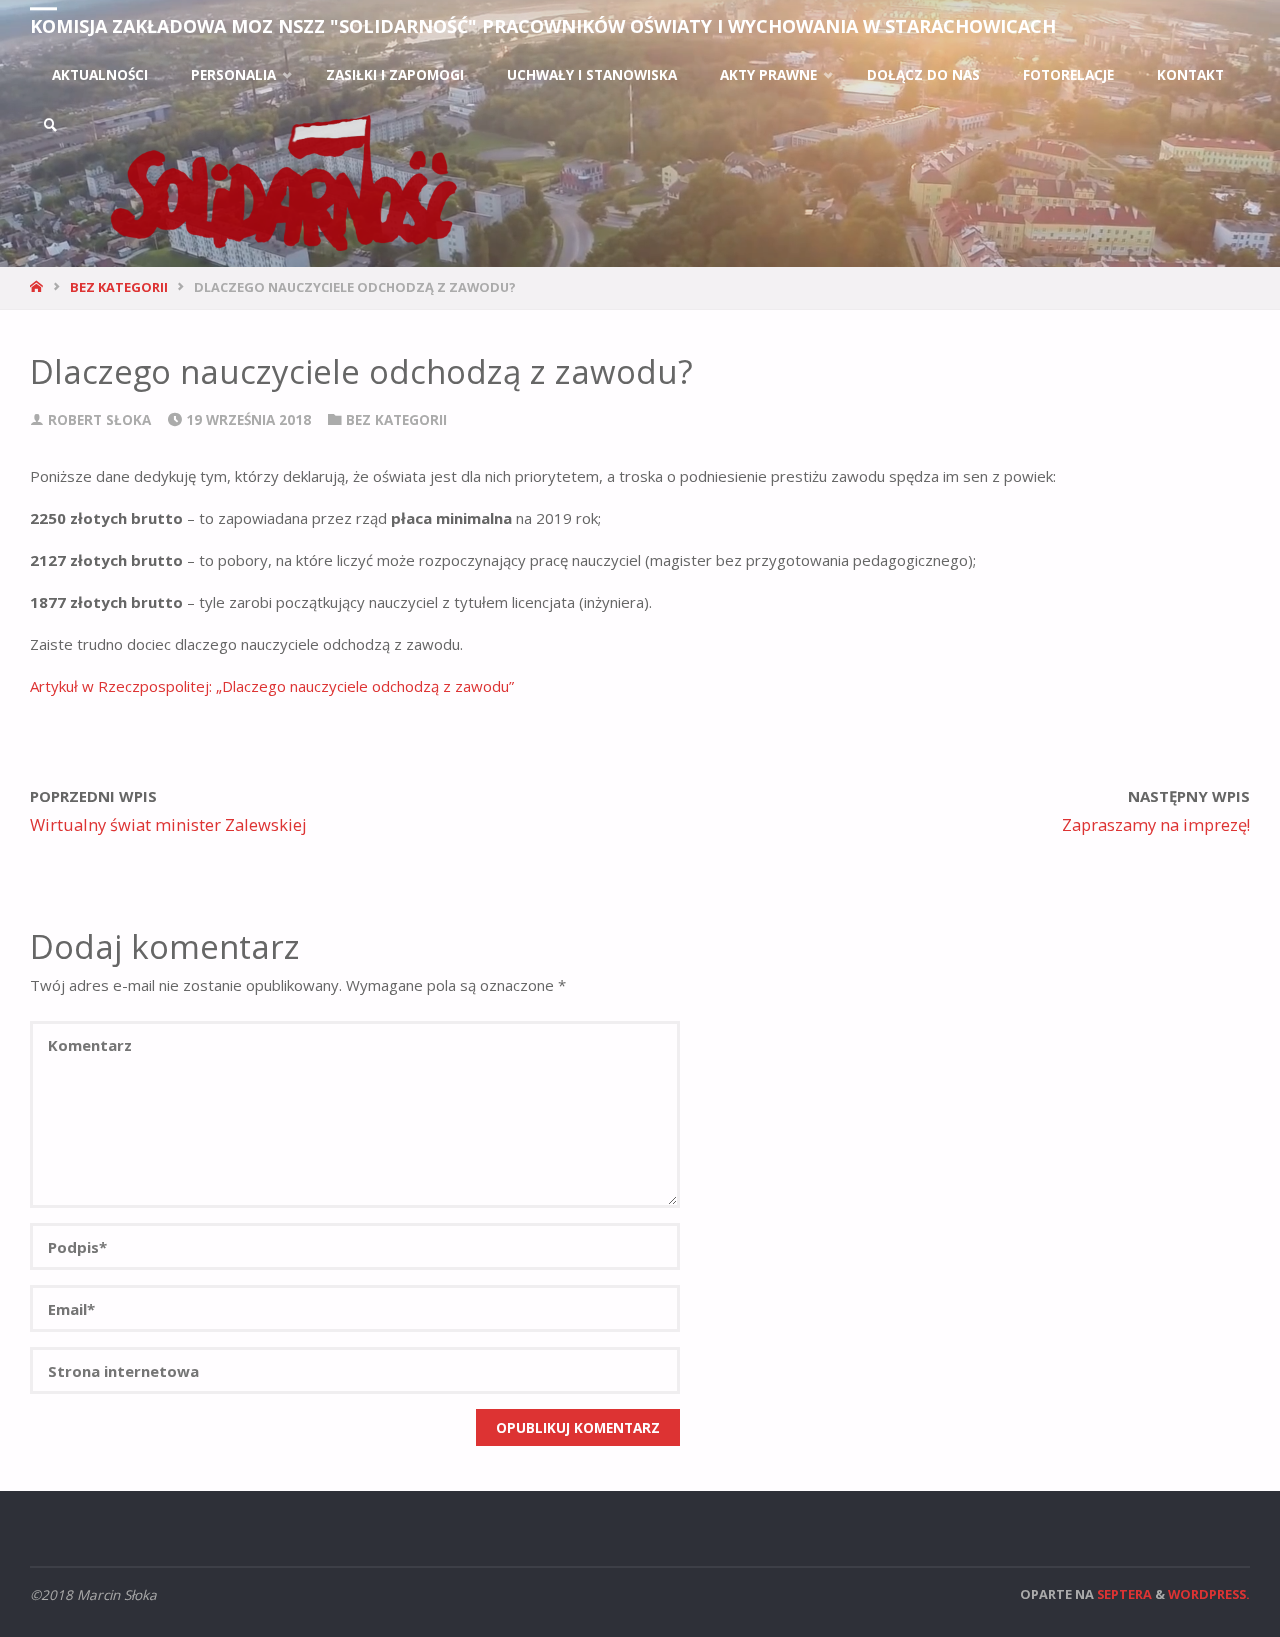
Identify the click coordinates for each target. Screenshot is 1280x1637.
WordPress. (1209, 1594)
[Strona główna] (38, 287)
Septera (1123, 1594)
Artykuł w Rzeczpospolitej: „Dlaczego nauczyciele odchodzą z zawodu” (272, 686)
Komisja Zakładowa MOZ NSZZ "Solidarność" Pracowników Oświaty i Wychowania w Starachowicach (543, 26)
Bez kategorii (119, 287)
